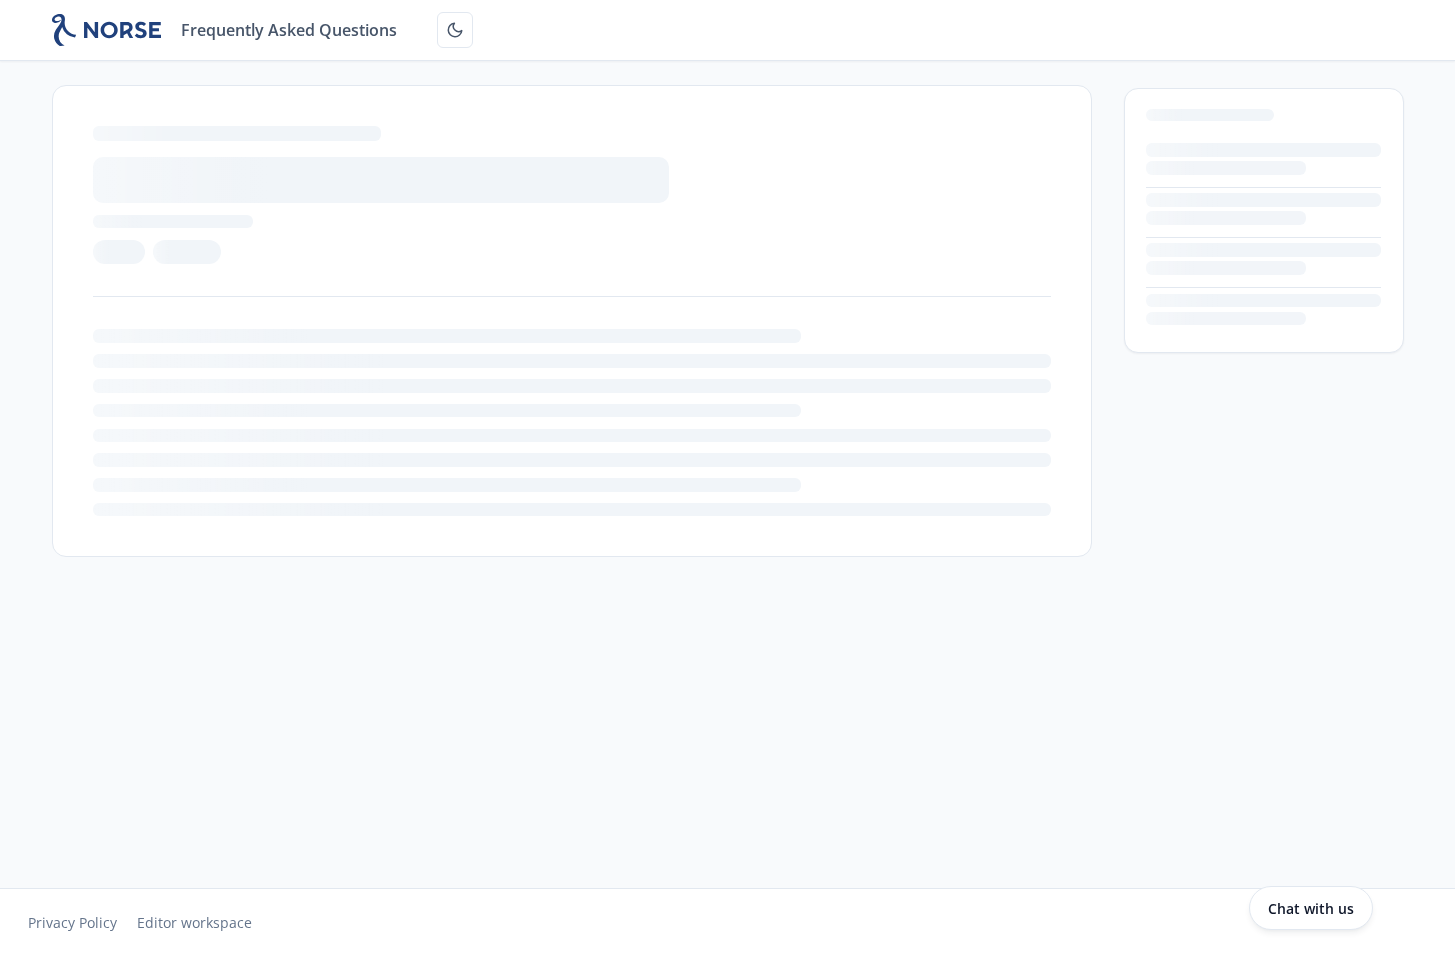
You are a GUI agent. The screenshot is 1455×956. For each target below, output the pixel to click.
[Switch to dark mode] (455, 30)
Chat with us (1311, 908)
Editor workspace (194, 922)
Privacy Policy (72, 922)
